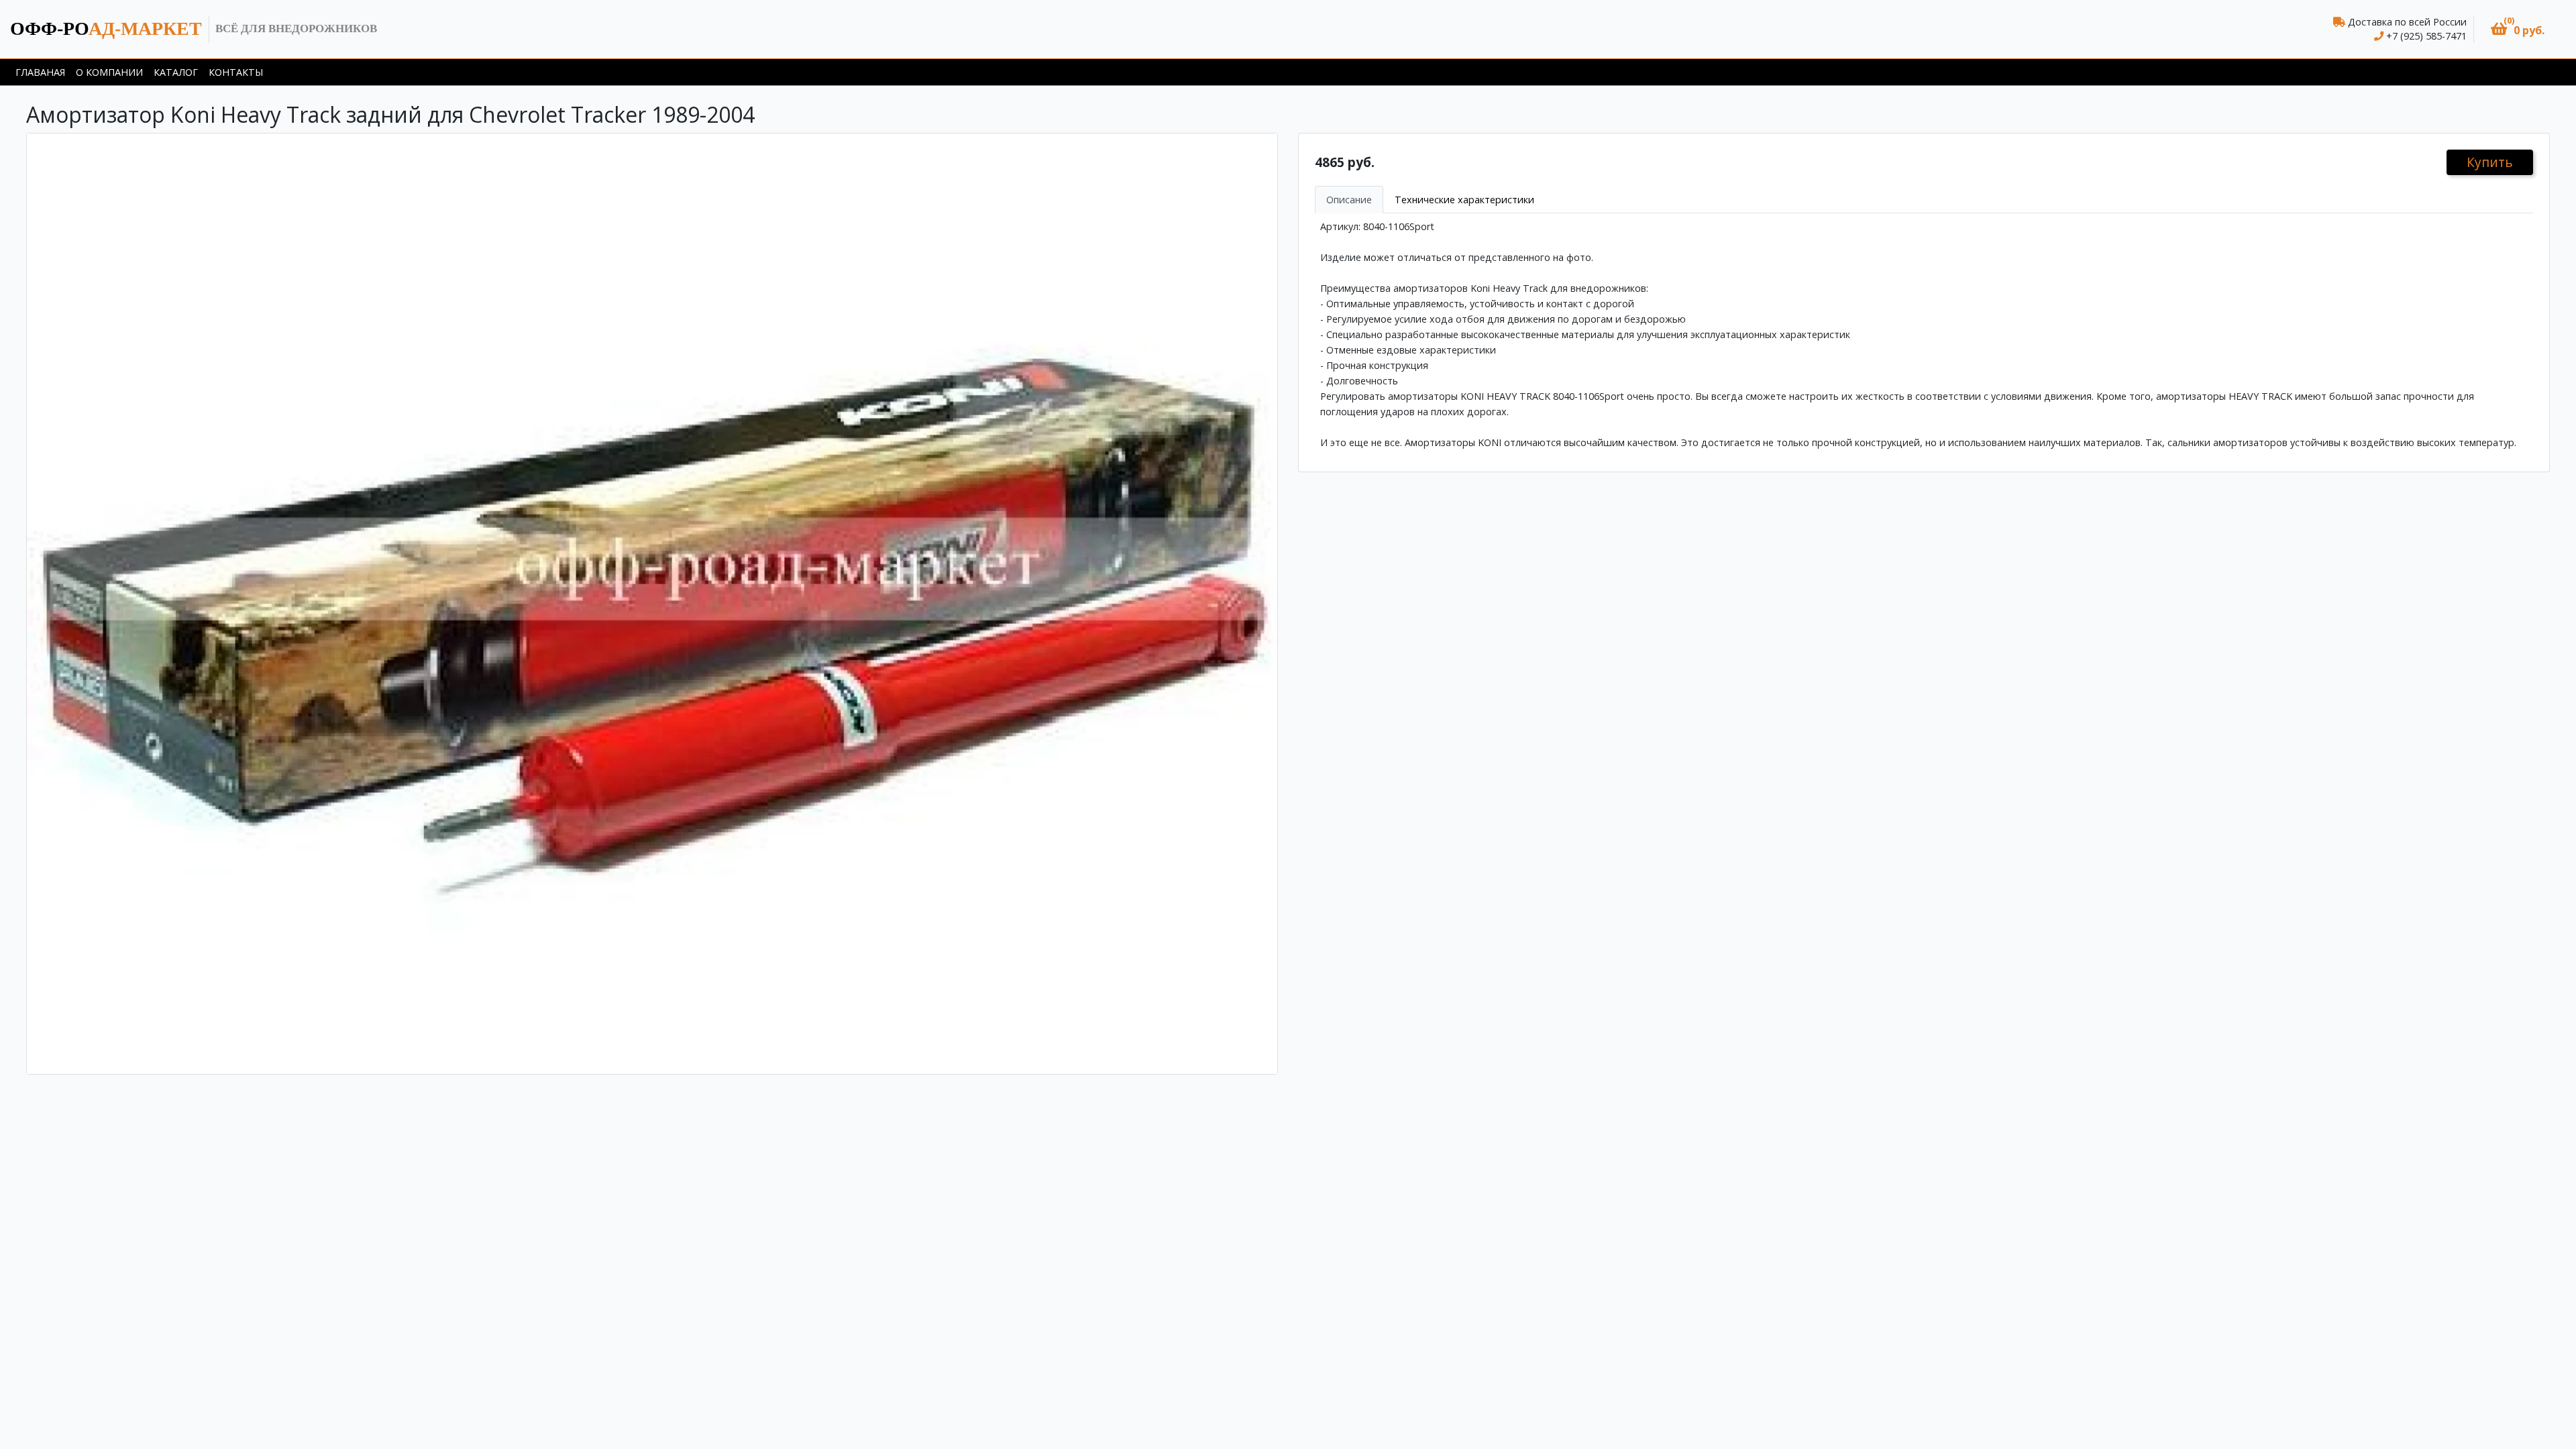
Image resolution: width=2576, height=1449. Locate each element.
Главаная (40, 72)
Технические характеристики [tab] (1464, 200)
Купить (2490, 162)
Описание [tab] (1349, 200)
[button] (2518, 29)
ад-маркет (106, 29)
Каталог (176, 72)
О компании (109, 72)
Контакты (236, 72)
